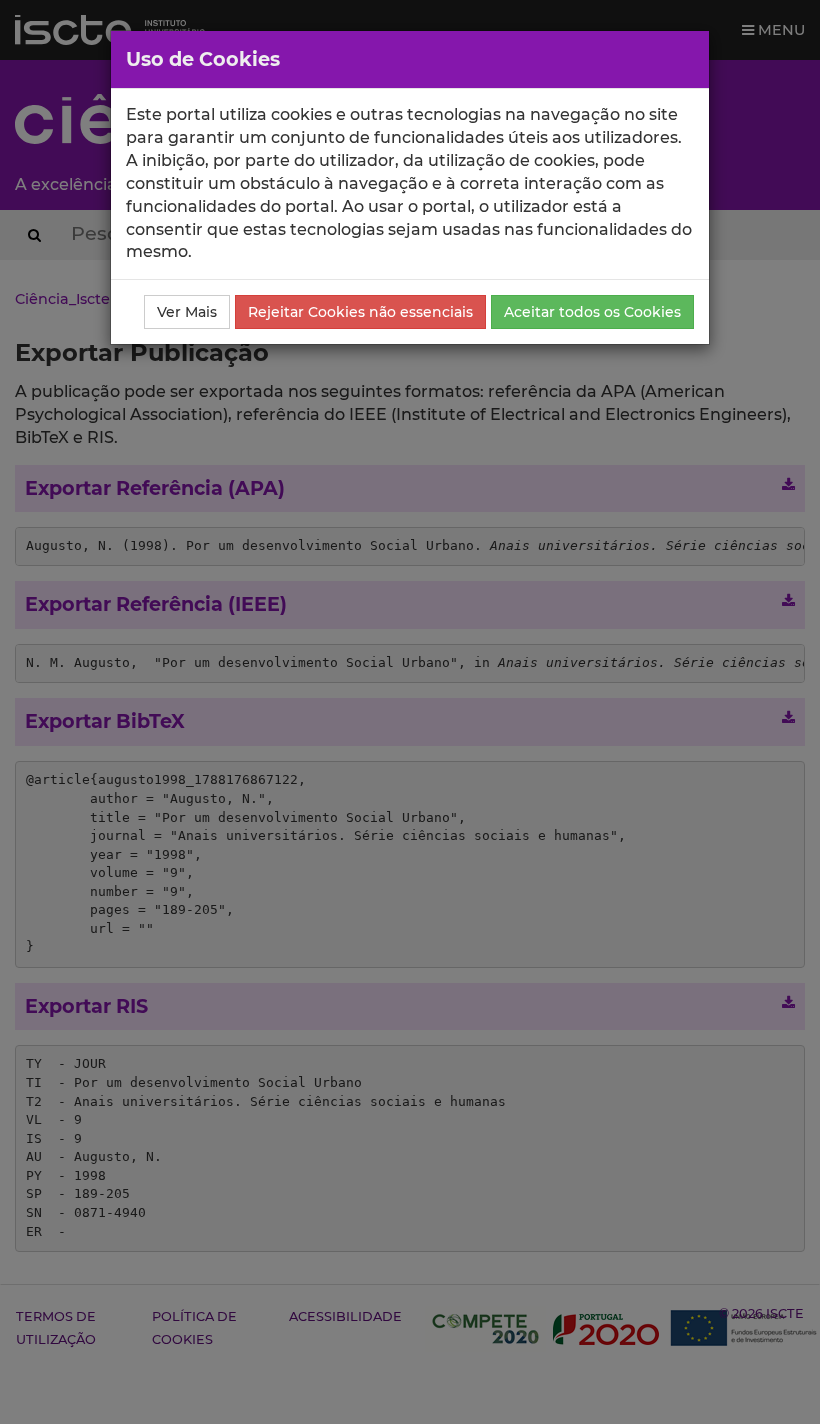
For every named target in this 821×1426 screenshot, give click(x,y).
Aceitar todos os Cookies (592, 312)
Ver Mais (187, 312)
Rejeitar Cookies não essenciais (360, 312)
